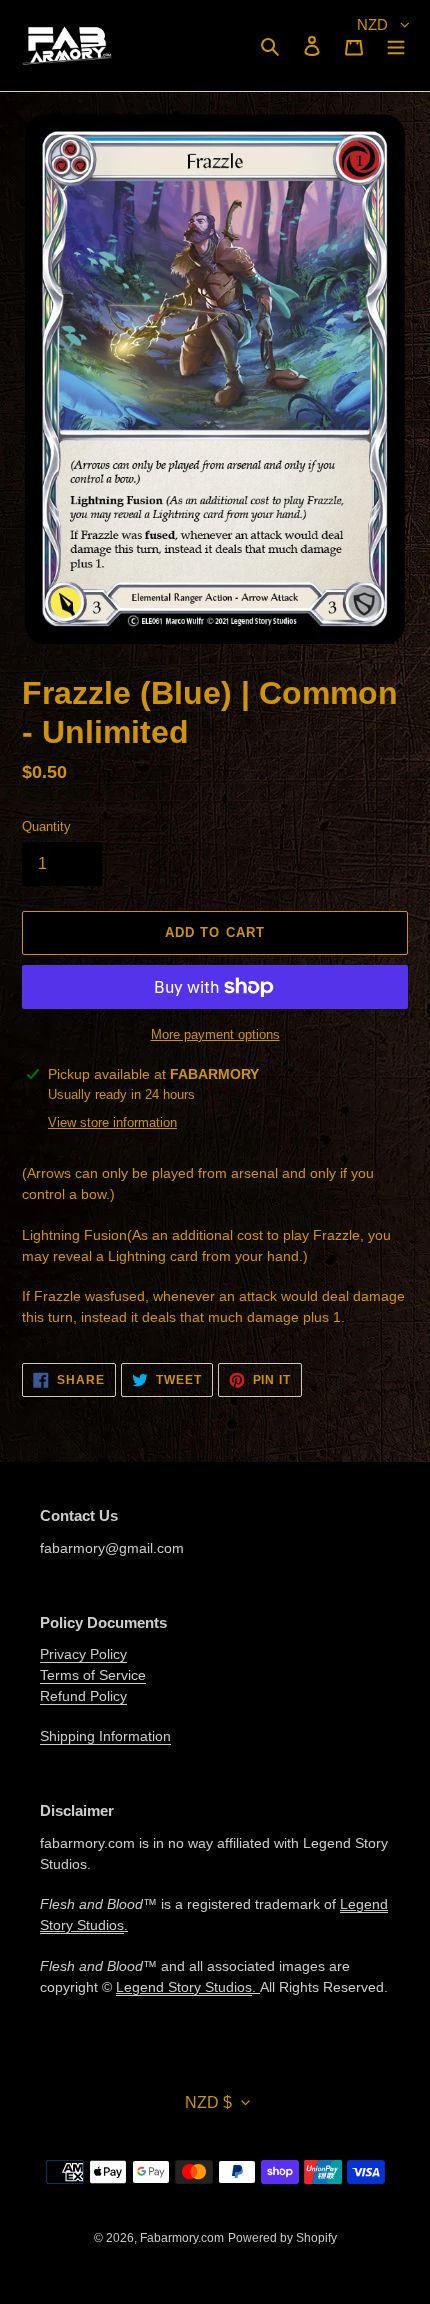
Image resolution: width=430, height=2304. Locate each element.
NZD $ (208, 2102)
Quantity (46, 826)
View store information (112, 1122)
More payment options (215, 1034)
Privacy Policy (83, 1654)
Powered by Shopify (282, 2238)
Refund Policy (83, 1696)
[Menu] (396, 45)
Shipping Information (105, 1736)
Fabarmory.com (182, 2238)
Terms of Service (93, 1675)
